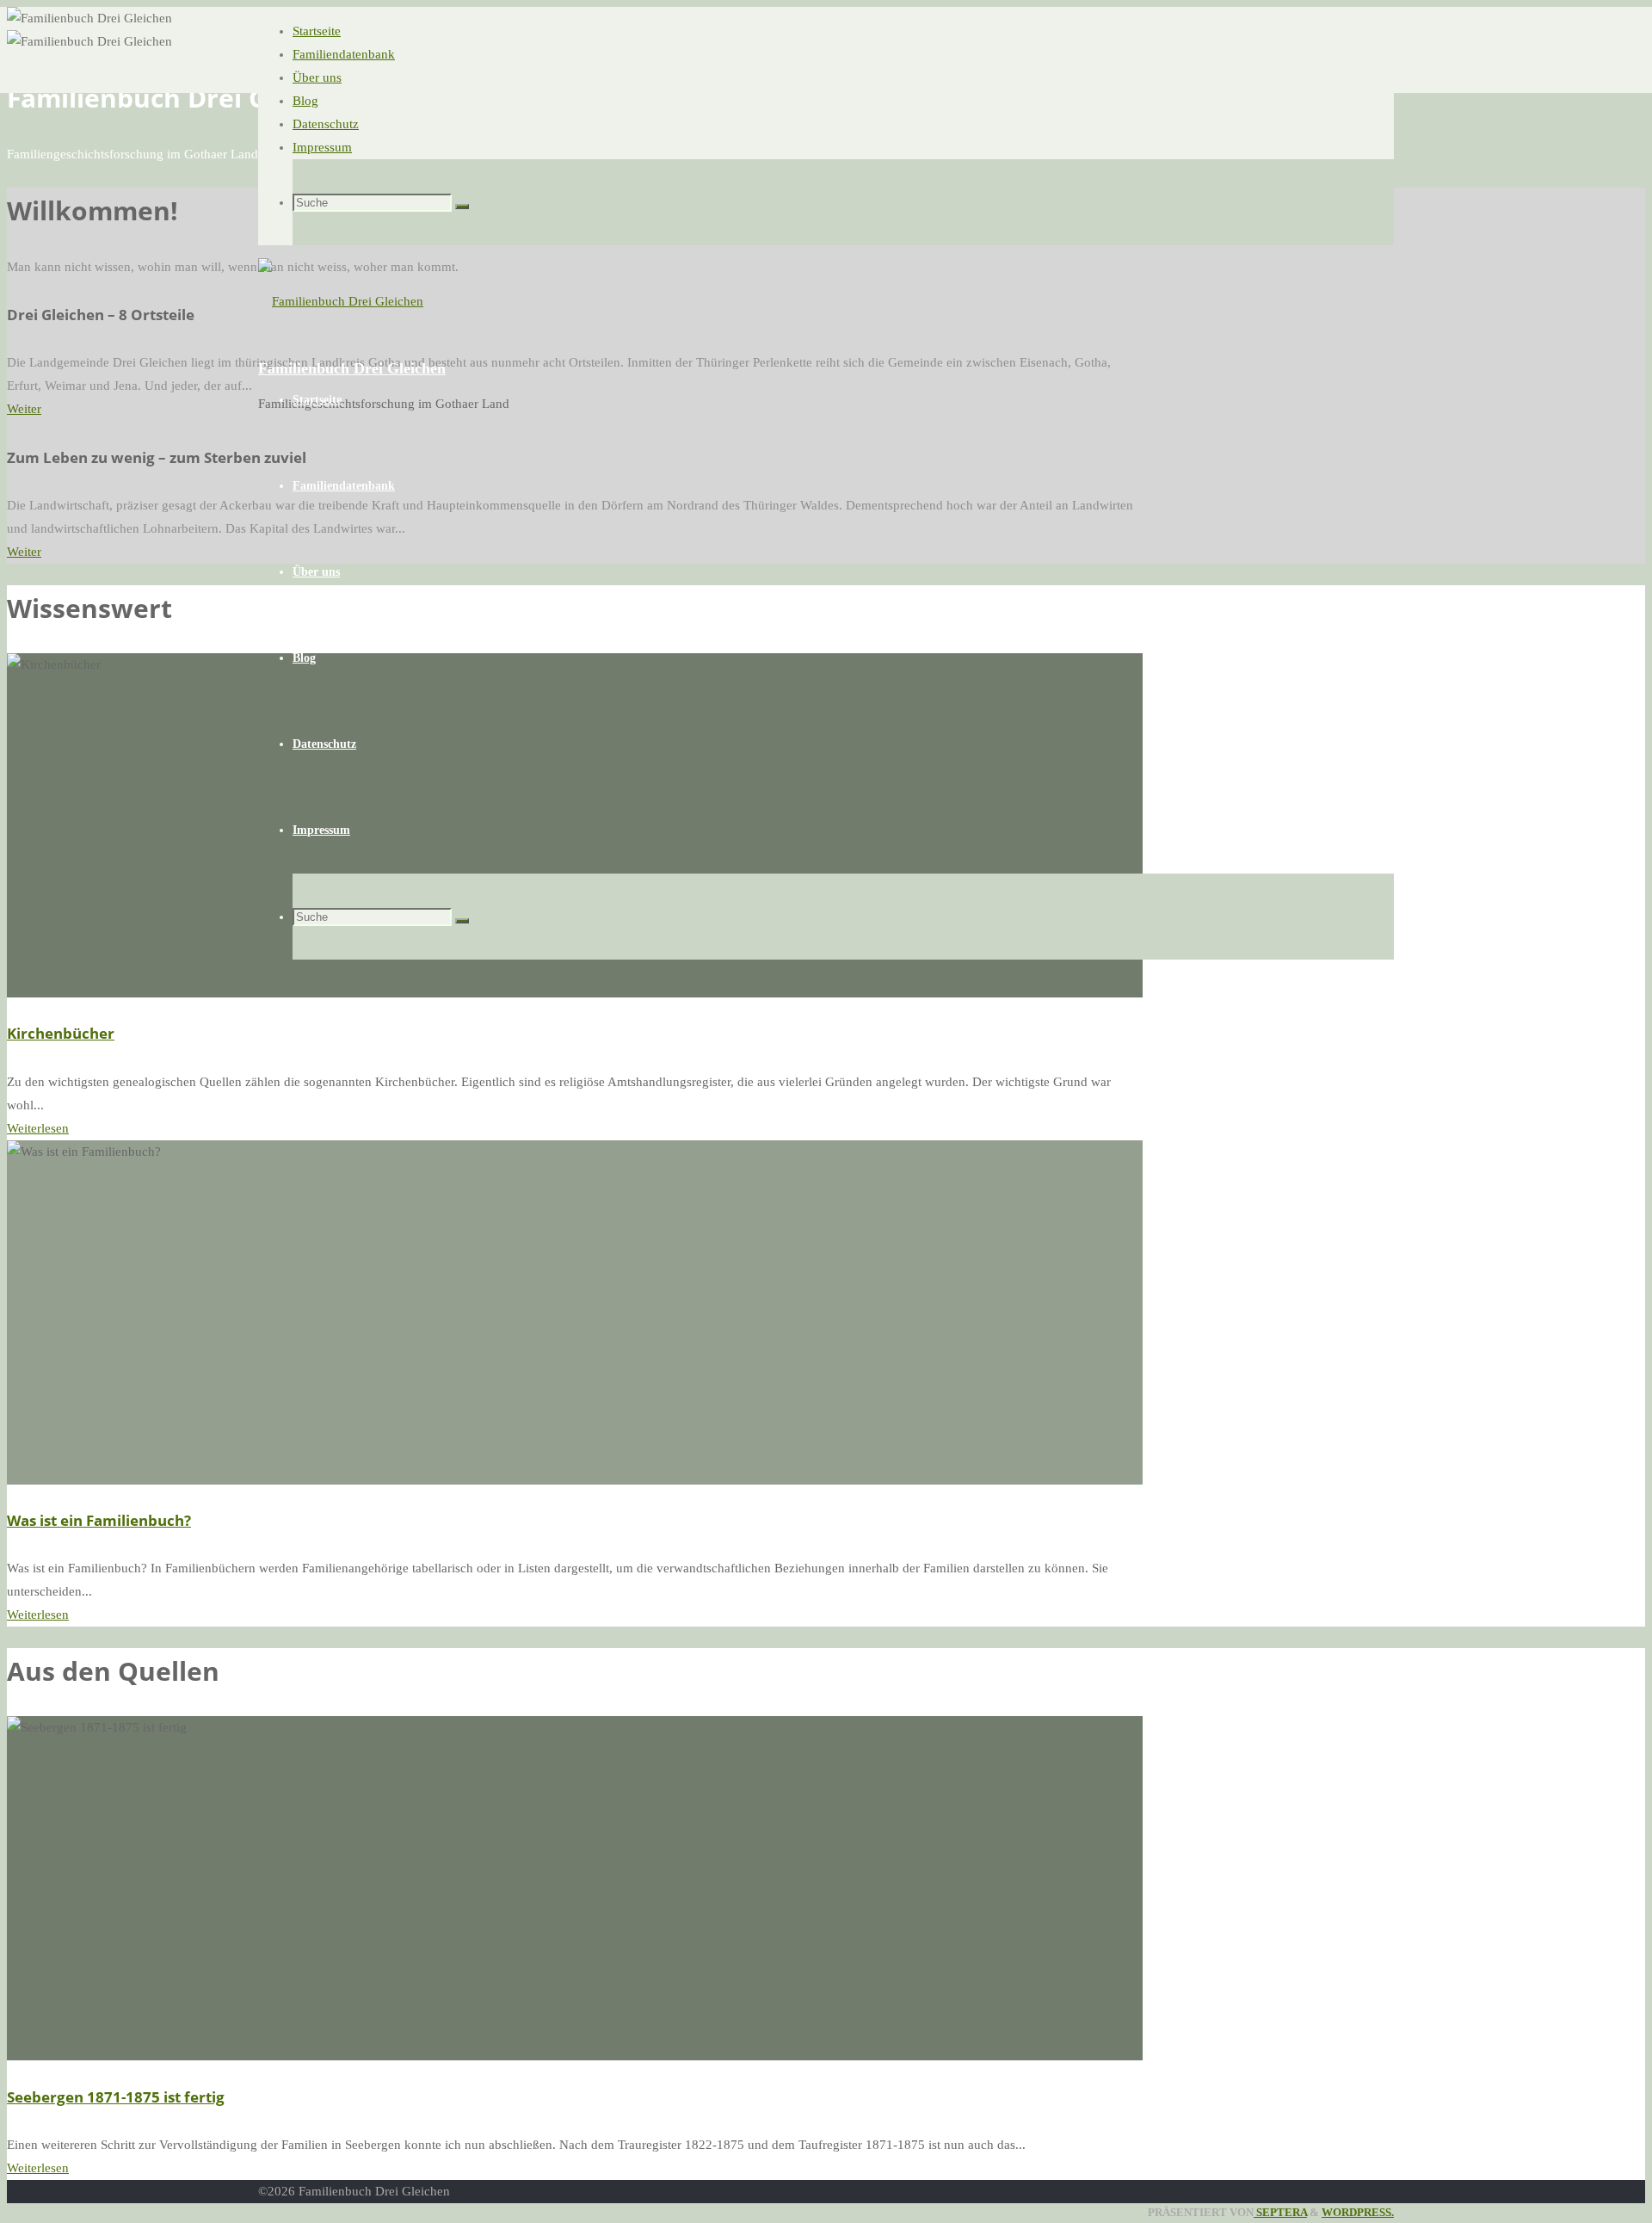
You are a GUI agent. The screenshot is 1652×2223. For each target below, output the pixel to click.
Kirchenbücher (61, 1033)
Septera (1280, 2213)
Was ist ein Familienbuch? (99, 1520)
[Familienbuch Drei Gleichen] (341, 301)
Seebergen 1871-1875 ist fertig (116, 2097)
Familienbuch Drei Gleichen (352, 368)
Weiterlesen (38, 1128)
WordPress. (1358, 2213)
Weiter (24, 409)
